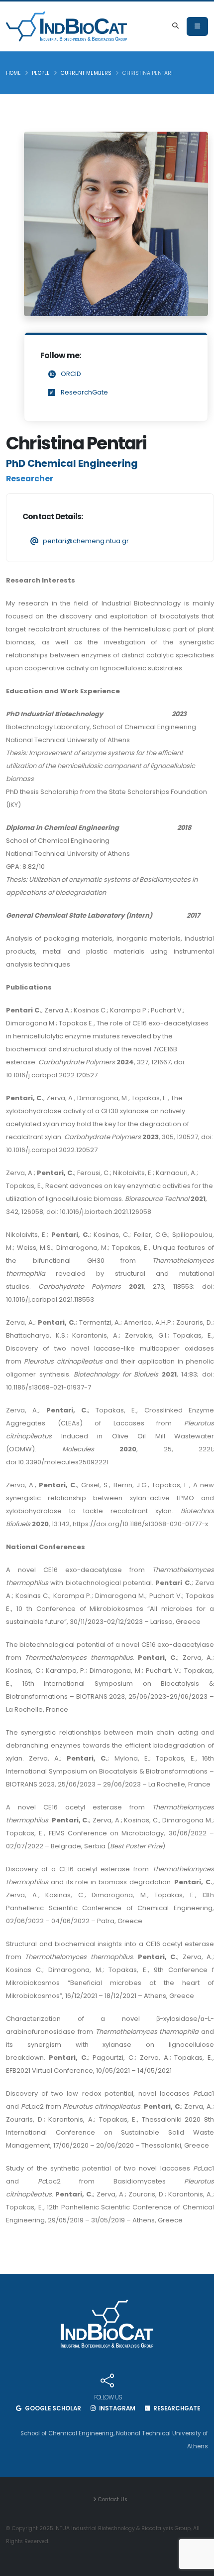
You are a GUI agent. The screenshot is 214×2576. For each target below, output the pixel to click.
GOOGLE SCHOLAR (52, 2408)
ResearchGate (84, 392)
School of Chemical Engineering (67, 2433)
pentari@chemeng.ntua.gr (86, 541)
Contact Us (112, 2499)
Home (13, 73)
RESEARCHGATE (176, 2408)
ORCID (71, 374)
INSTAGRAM (116, 2408)
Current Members (86, 73)
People (41, 73)
